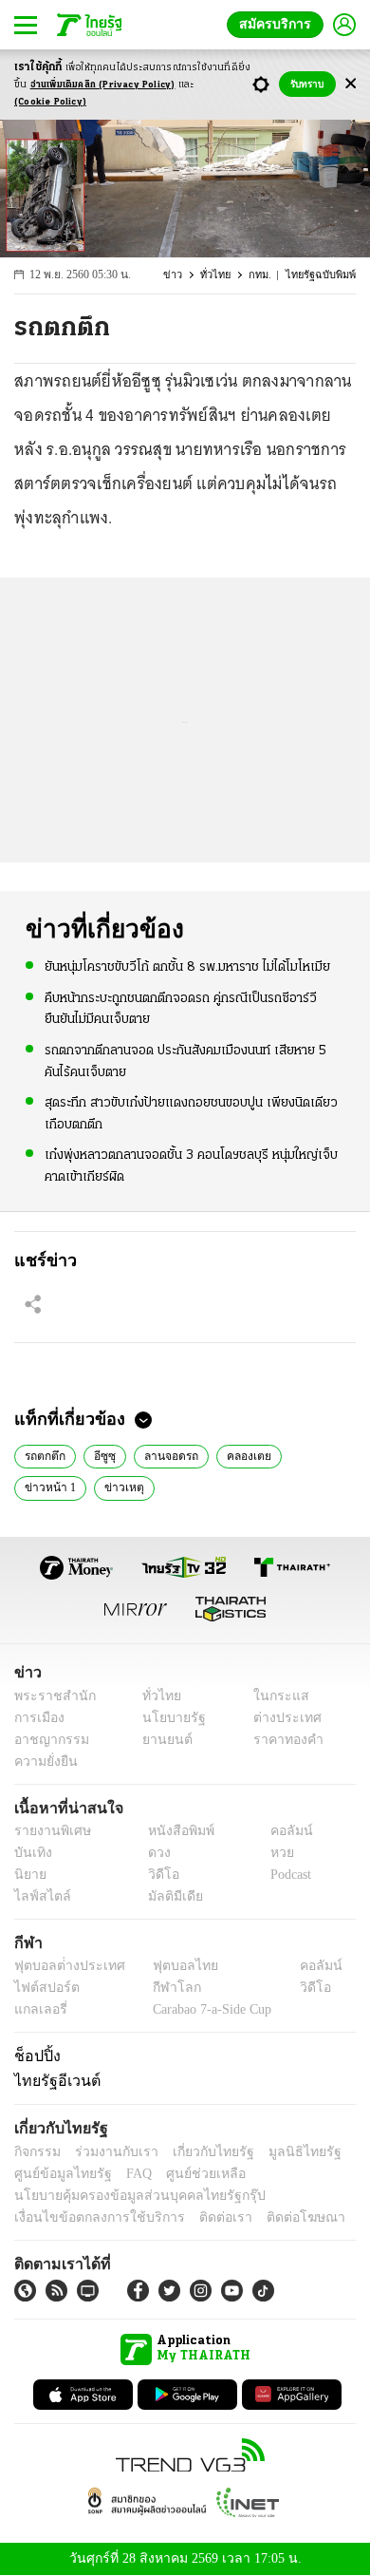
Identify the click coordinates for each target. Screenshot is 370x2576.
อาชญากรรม (48, 1740)
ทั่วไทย (219, 275)
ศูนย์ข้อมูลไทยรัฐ (57, 2174)
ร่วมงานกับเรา (110, 2152)
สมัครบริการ (279, 24)
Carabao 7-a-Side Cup (208, 2009)
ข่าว (178, 275)
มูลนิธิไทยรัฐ (284, 2152)
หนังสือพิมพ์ (174, 1831)
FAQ (126, 2174)
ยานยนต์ (162, 1740)
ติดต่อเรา (201, 2217)
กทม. (263, 275)
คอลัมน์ (282, 1831)
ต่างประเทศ (280, 1718)
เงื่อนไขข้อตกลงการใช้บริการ (88, 2217)
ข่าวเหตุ (116, 1486)
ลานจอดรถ (167, 1454)
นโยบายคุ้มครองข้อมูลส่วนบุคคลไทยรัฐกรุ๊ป (126, 2196)
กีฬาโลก (162, 1988)
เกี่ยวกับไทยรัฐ (199, 2152)
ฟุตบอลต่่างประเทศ (63, 1966)
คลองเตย (243, 1454)
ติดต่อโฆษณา (274, 2217)
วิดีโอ (157, 1875)
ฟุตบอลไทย (170, 1966)
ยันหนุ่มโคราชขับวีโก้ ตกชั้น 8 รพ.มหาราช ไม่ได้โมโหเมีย (187, 966)
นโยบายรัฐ (167, 1718)
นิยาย (29, 1875)
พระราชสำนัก (49, 1696)
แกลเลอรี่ (38, 2009)
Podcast (287, 1875)
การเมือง (37, 1718)
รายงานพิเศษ (49, 1831)
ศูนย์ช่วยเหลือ (187, 2174)
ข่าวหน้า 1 (47, 1486)
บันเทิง (31, 1853)
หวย (274, 1853)
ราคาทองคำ (282, 1740)
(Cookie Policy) (50, 102)
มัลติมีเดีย (168, 1896)
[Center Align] (351, 84)
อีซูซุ (104, 1454)
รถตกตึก (46, 1454)
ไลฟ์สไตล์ (38, 1896)
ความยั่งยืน (44, 1762)
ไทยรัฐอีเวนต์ (53, 2080)
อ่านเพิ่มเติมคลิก (103, 85)
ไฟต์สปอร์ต (43, 1988)
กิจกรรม (36, 2152)
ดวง (155, 1853)
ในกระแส (274, 1696)
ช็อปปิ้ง (35, 2055)
